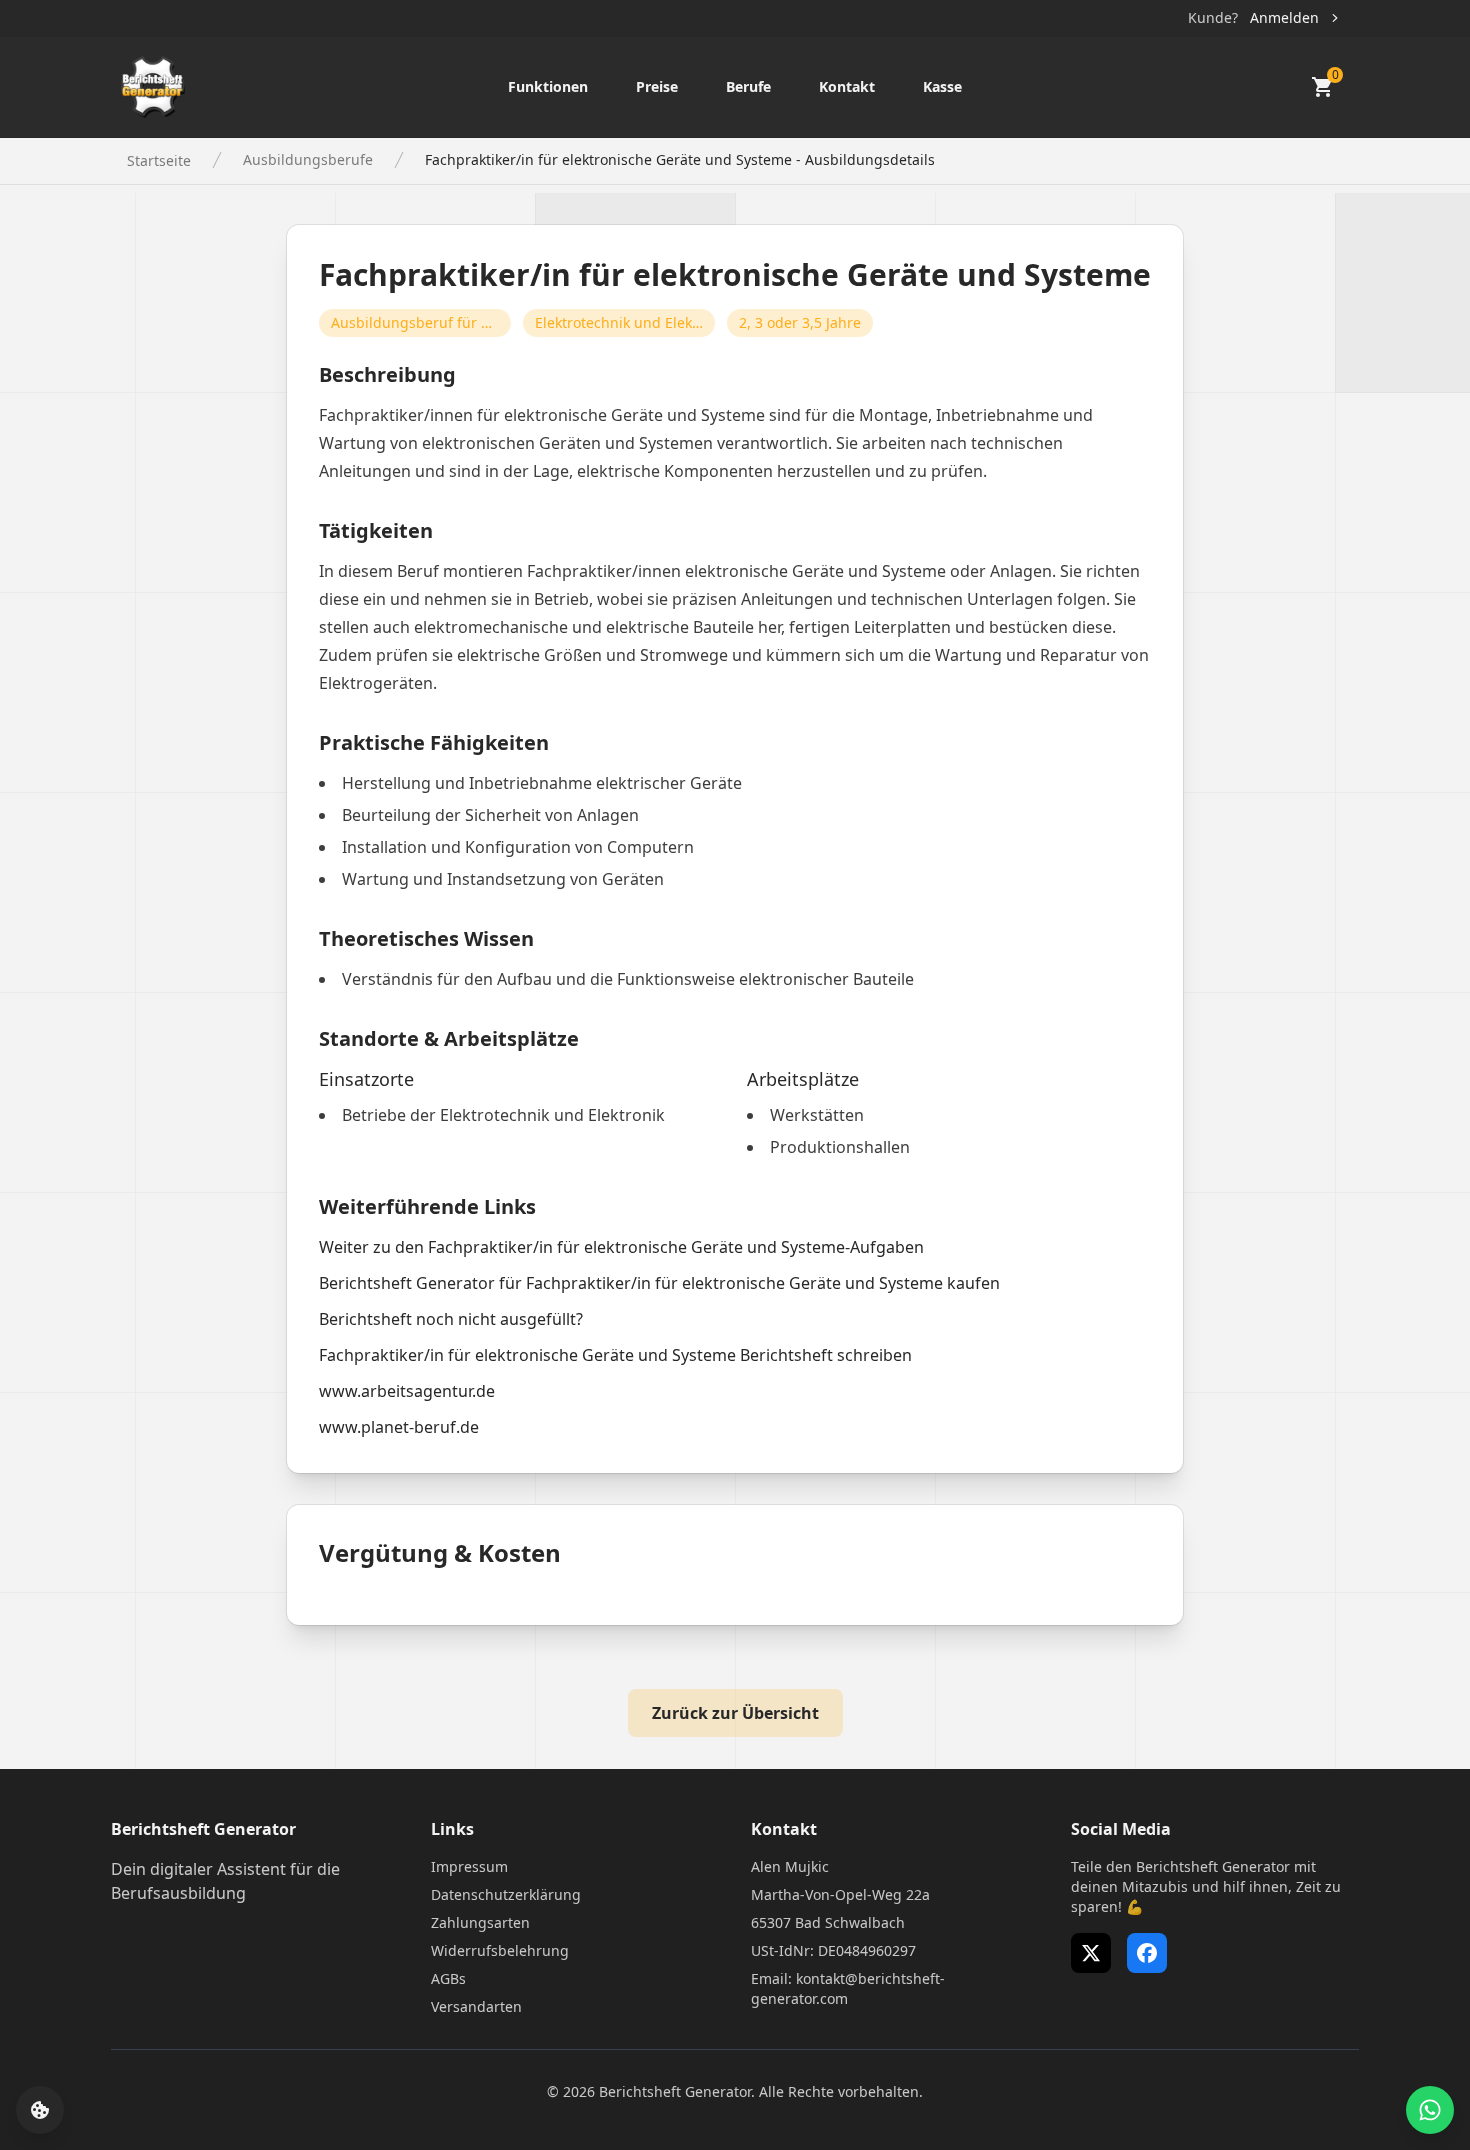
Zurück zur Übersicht (735, 1713)
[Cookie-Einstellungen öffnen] (40, 2110)
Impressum (469, 1866)
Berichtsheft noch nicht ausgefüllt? (451, 1319)
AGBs (448, 1978)
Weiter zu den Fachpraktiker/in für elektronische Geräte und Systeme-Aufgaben (621, 1247)
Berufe (748, 86)
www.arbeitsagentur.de (407, 1391)
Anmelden (1284, 17)
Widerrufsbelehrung (500, 1950)
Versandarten (476, 2006)
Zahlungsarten (480, 1922)
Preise (657, 86)
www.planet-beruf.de (399, 1427)
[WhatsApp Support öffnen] (1430, 2110)
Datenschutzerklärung (506, 1894)
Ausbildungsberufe (308, 159)
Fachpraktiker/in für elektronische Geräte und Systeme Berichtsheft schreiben (615, 1355)
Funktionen (548, 86)
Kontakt (847, 86)
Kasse (942, 86)
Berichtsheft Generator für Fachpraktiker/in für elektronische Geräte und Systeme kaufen (659, 1283)
